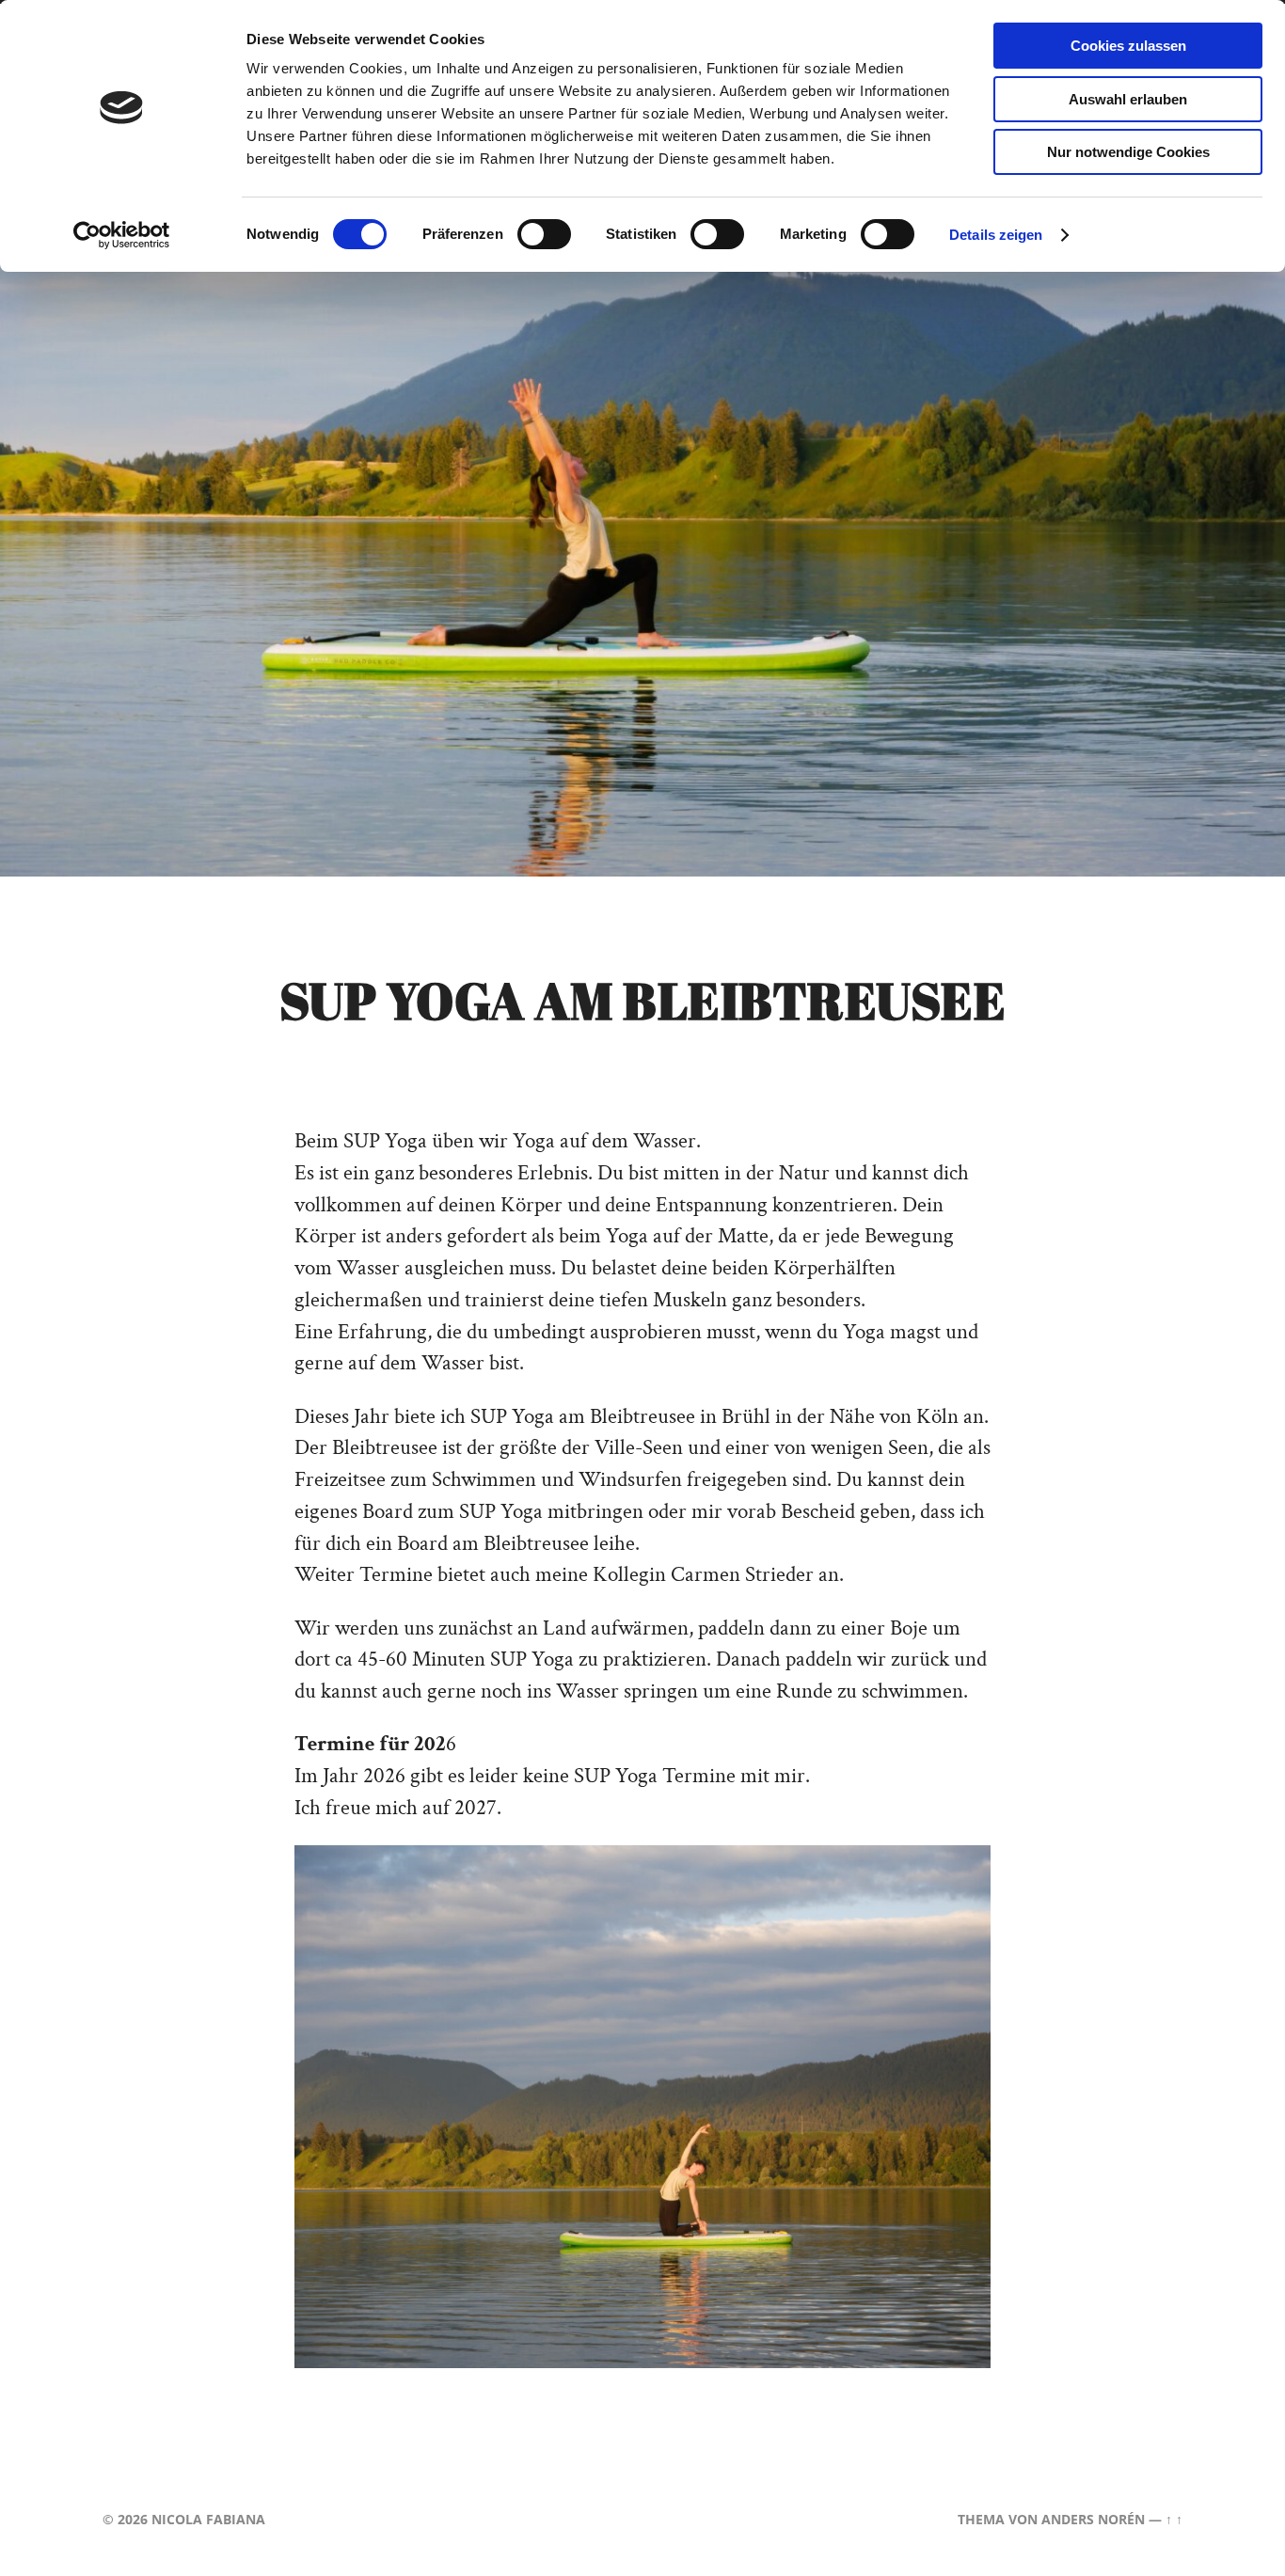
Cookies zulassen (1128, 46)
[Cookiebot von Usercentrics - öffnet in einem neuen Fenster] (122, 235)
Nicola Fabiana (208, 2519)
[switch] (544, 234)
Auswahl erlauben (1128, 99)
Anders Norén (1093, 2519)
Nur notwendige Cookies (1128, 152)
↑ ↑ (1174, 2519)
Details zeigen (996, 235)
